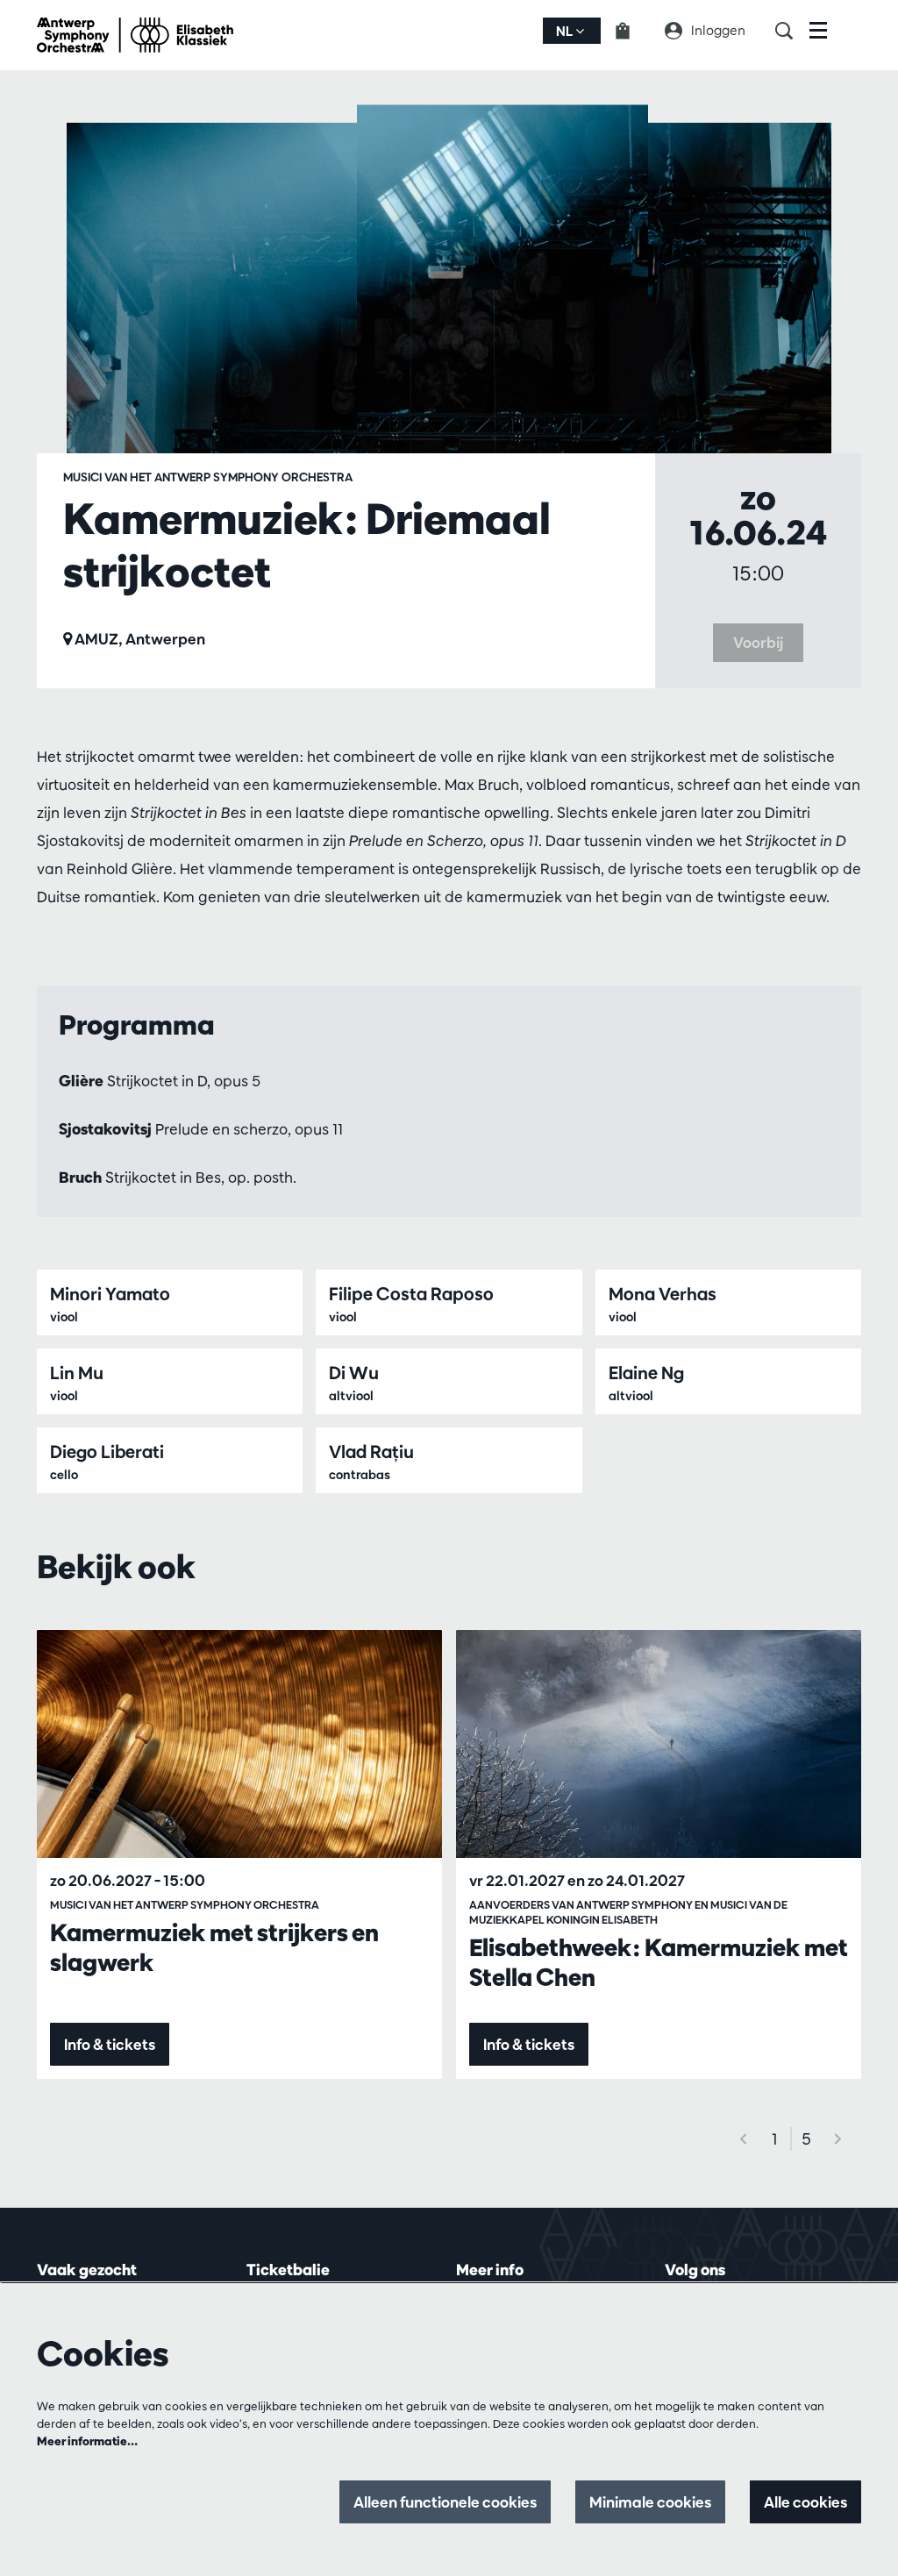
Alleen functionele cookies (445, 2502)
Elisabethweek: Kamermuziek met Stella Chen (659, 1962)
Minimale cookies (650, 2502)
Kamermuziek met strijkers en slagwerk (214, 1947)
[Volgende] (838, 2139)
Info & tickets (110, 2044)
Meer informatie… (87, 2441)
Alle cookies (805, 2502)
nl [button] (566, 31)
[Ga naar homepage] (135, 35)
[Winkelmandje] (633, 31)
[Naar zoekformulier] (792, 31)
